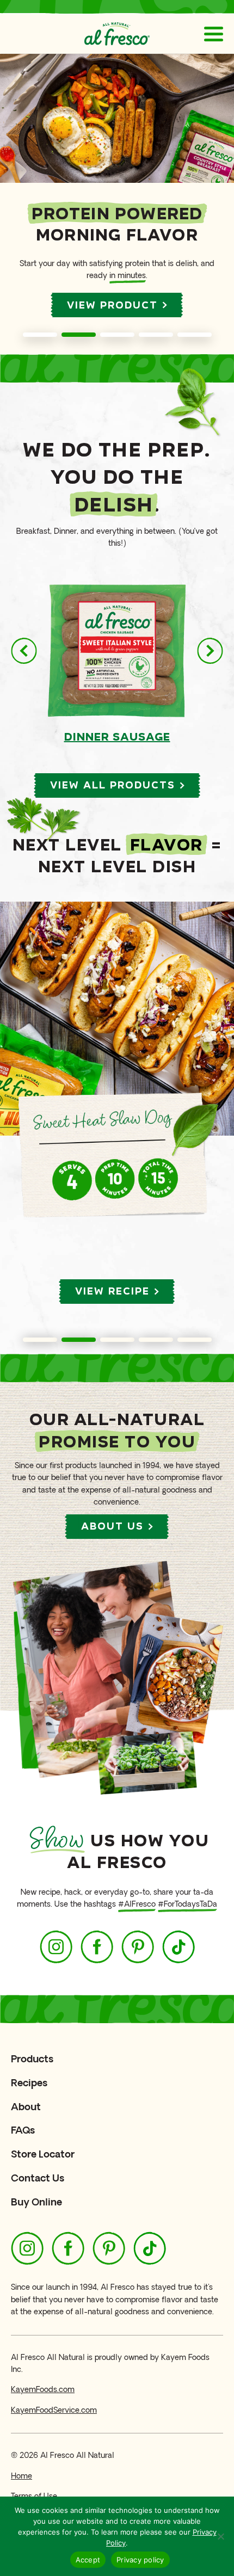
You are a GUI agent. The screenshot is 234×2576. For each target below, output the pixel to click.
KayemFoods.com (43, 2390)
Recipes (29, 2083)
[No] (220, 2536)
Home (21, 2476)
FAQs (23, 2130)
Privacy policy (140, 2560)
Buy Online (36, 2202)
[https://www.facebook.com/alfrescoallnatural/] (97, 1947)
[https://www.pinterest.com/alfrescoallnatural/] (138, 1947)
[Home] (117, 34)
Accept (88, 2560)
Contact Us (38, 2178)
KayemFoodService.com (54, 2410)
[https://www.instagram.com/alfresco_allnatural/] (56, 1947)
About (26, 2107)
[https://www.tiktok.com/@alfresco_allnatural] (178, 1947)
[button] (40, 335)
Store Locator (43, 2154)
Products (32, 2059)
